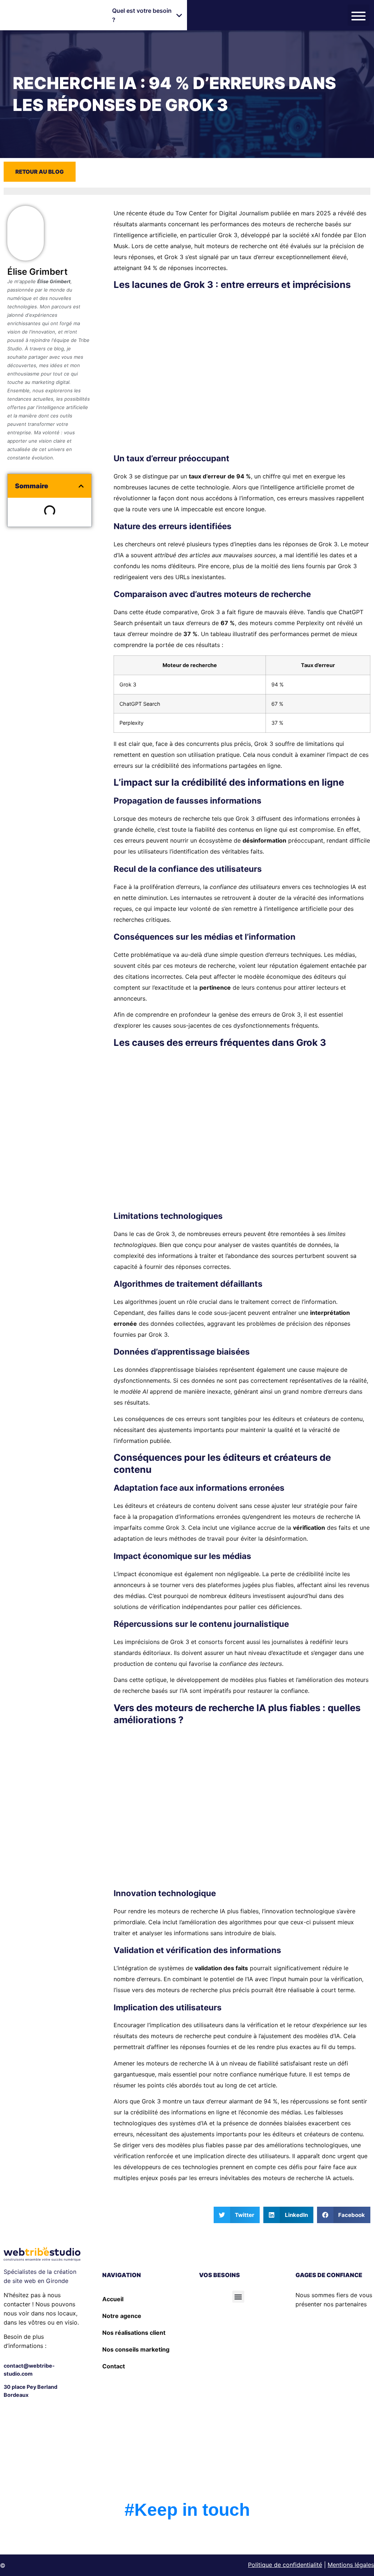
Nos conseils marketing (136, 2349)
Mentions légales (351, 2565)
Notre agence (122, 2316)
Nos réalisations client (134, 2333)
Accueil (113, 2299)
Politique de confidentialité (285, 2565)
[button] (147, 15)
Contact (114, 2366)
